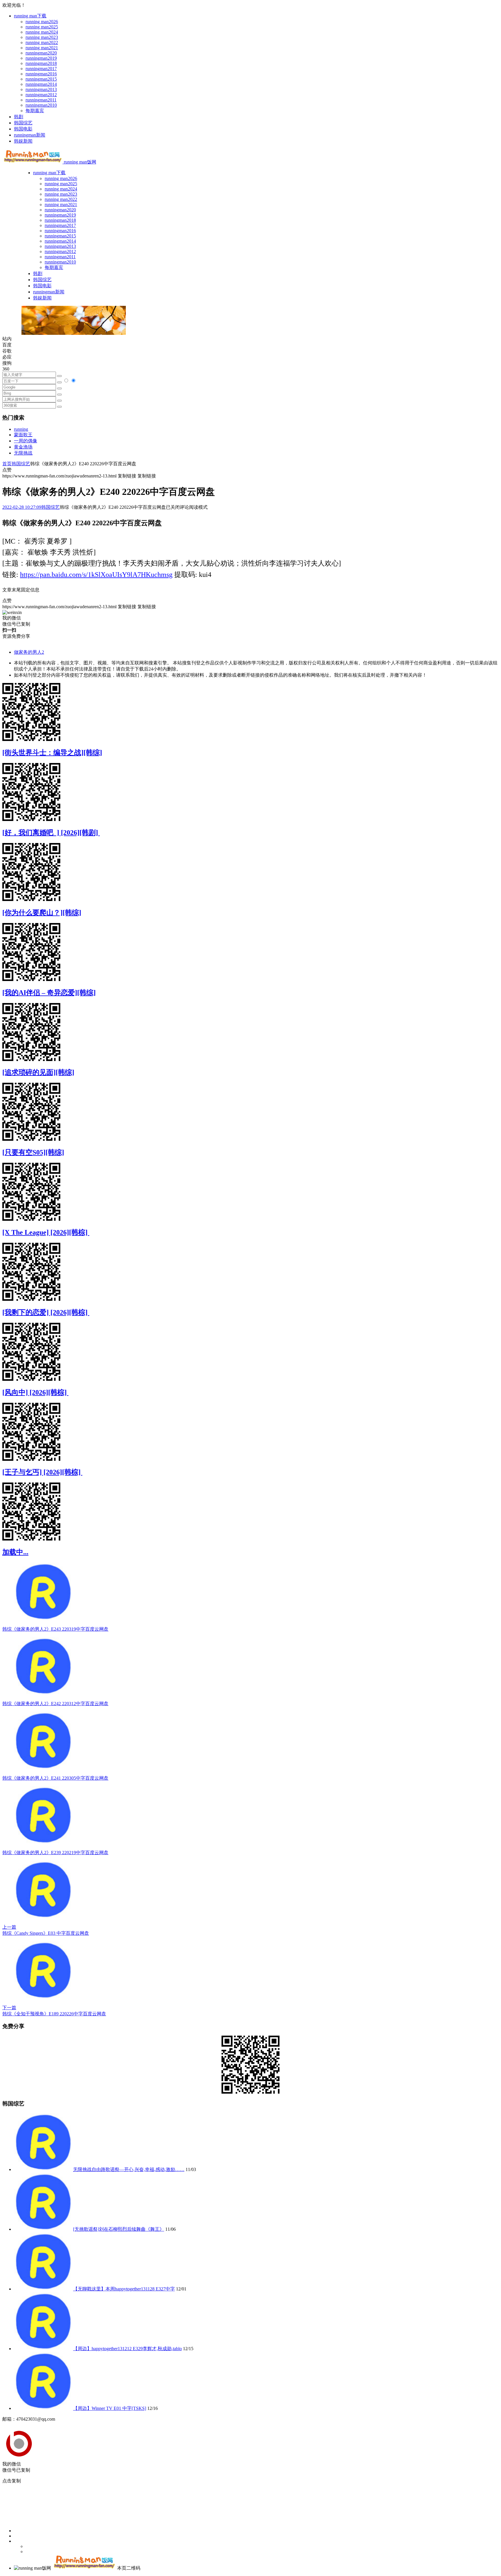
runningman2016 (41, 74)
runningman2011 (41, 100)
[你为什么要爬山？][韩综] (42, 913)
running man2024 (42, 32)
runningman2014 (41, 84)
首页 (7, 464)
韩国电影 (23, 129)
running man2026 (42, 22)
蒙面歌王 (23, 435)
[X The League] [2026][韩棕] (46, 1232)
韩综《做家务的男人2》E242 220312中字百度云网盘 (55, 1704)
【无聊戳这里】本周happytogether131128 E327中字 (124, 2289)
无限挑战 (23, 453)
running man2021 (42, 48)
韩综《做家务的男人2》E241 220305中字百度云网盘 (55, 1778)
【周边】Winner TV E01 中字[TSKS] (110, 2408)
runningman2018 (41, 63)
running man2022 (42, 42)
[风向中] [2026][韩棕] (35, 1392)
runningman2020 (41, 53)
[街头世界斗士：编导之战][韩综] (52, 753)
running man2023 (42, 37)
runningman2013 (41, 89)
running (21, 429)
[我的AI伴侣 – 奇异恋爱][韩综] (49, 993)
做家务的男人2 (29, 652)
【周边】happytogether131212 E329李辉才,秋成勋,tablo (127, 2349)
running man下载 (30, 16)
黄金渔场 (23, 447)
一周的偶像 (26, 441)
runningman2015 (41, 79)
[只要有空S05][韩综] (33, 1152)
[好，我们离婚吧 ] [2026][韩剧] (51, 833)
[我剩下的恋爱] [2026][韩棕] (46, 1312)
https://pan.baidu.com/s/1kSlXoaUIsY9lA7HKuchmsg (96, 575)
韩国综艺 (23, 123)
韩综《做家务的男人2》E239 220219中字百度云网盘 (55, 1853)
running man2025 (42, 27)
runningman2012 (41, 95)
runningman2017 (41, 69)
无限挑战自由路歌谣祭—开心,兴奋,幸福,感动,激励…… (129, 2169)
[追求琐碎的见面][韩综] (38, 1072)
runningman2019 (41, 58)
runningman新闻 (30, 135)
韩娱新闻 (23, 141)
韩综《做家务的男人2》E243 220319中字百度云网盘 (55, 1629)
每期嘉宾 (35, 111)
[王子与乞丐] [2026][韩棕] (42, 1472)
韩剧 (19, 117)
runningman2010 (41, 105)
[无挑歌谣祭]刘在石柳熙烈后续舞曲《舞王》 (119, 2229)
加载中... (15, 1552)
